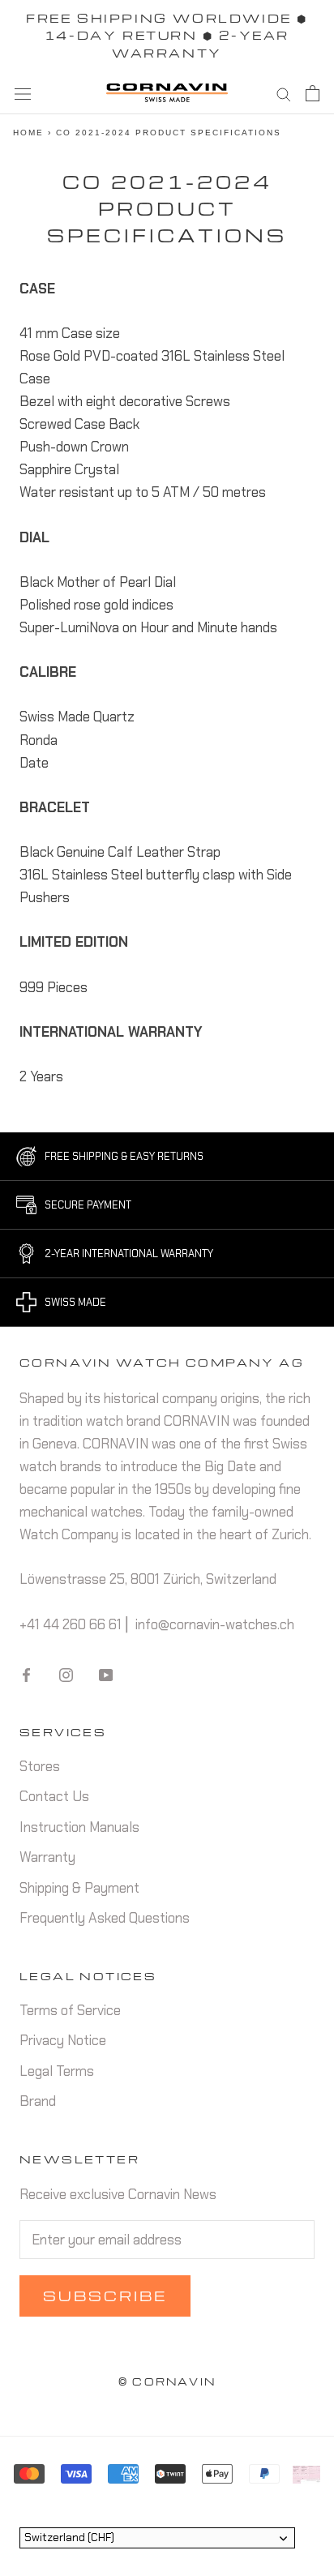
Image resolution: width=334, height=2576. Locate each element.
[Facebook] (26, 1674)
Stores (40, 1766)
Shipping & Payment (79, 1888)
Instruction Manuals (79, 1827)
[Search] (284, 93)
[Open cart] (313, 93)
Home (28, 133)
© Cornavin (167, 2381)
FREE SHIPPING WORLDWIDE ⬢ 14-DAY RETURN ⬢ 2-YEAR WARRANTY (167, 35)
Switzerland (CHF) (69, 2537)
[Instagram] (66, 1674)
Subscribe (105, 2296)
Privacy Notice (63, 2040)
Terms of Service (70, 2010)
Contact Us (54, 1796)
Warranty (47, 1857)
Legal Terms (57, 2071)
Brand (38, 2101)
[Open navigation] (23, 93)
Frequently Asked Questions (105, 1918)
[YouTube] (106, 1674)
